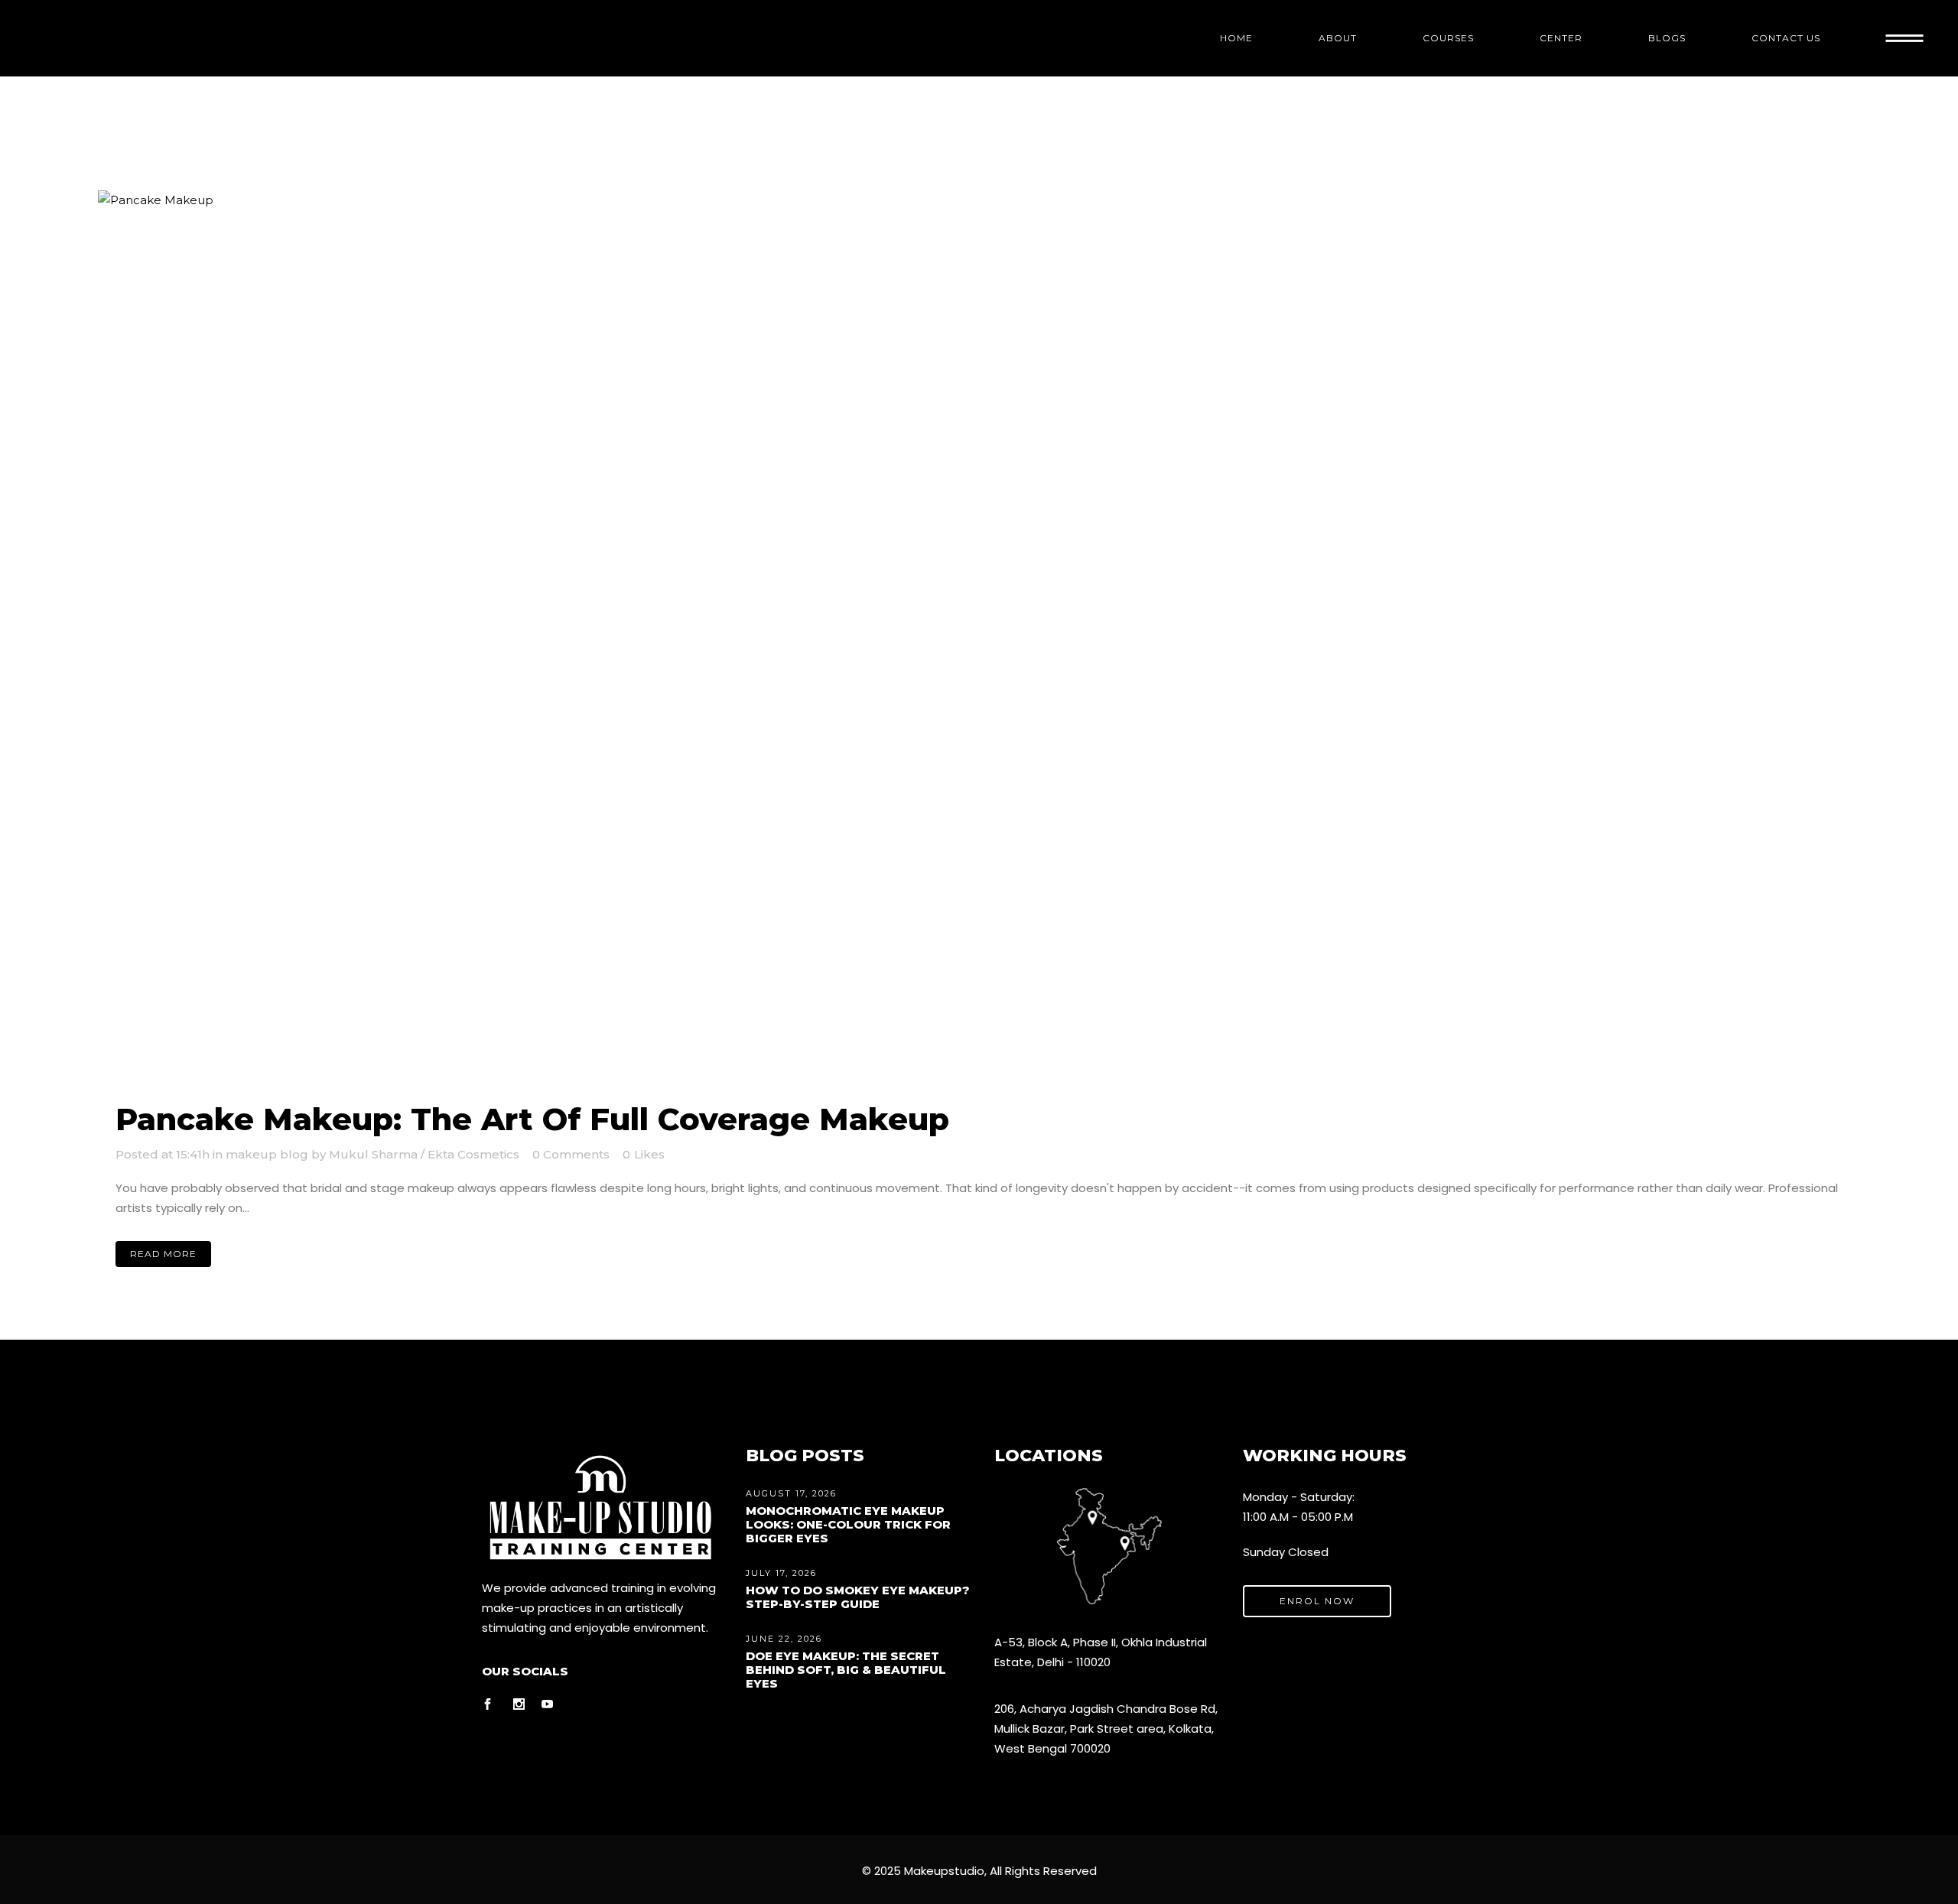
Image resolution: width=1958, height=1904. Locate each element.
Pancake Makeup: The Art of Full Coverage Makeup (532, 1119)
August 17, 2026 (791, 1493)
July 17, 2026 (781, 1573)
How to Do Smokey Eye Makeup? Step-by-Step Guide (858, 1597)
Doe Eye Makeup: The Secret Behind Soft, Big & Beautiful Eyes (846, 1670)
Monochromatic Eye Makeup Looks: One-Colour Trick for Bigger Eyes (848, 1524)
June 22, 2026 (784, 1639)
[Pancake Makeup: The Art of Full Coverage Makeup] (979, 638)
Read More (163, 1254)
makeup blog (267, 1154)
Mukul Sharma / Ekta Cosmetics (424, 1154)
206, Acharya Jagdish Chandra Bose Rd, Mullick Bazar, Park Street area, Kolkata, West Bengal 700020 (1106, 1729)
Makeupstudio (944, 1871)
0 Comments (571, 1154)
